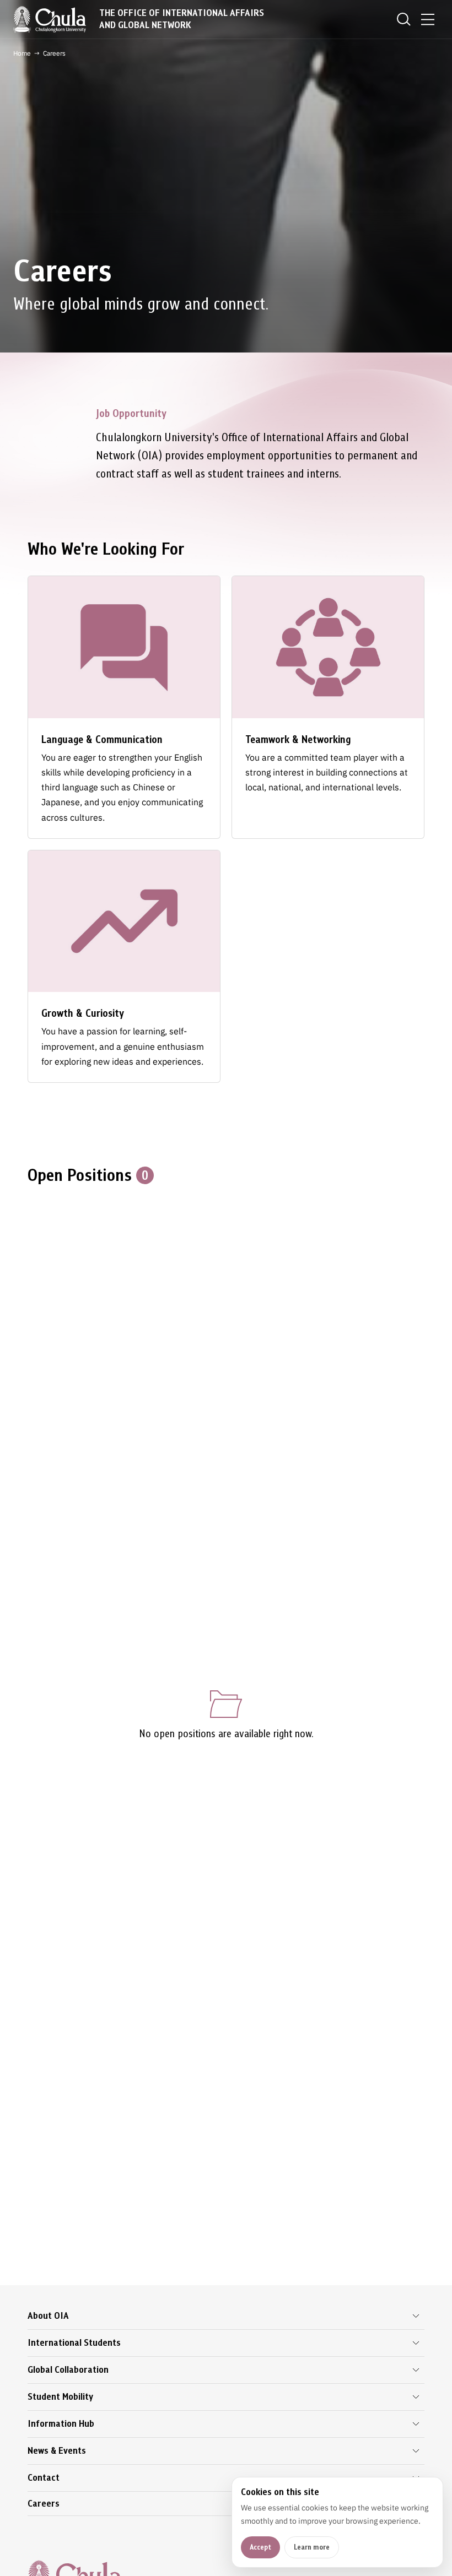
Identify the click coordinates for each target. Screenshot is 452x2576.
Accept (260, 2547)
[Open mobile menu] (428, 19)
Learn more (312, 2547)
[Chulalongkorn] (50, 19)
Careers (44, 2504)
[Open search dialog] (403, 19)
